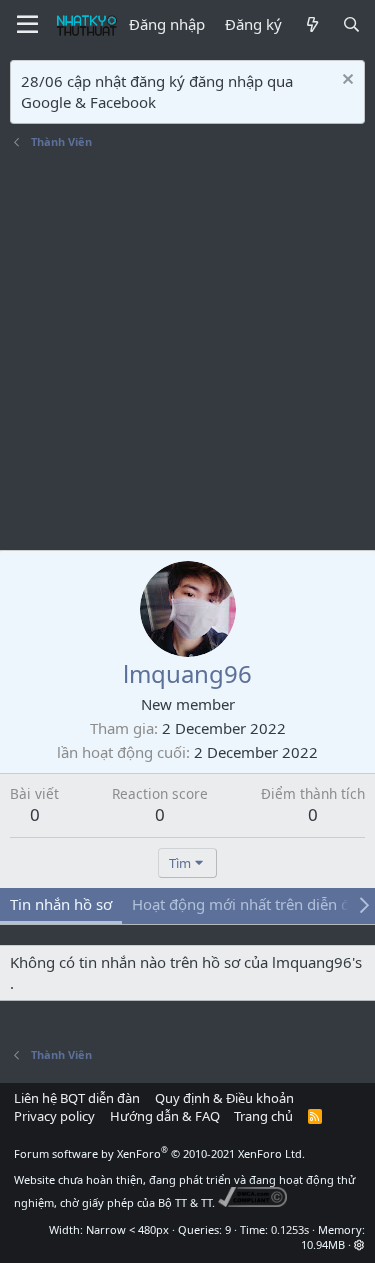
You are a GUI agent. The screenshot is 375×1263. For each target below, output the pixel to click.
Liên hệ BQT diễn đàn (77, 1098)
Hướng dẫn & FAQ (165, 1116)
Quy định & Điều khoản (224, 1098)
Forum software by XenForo (159, 1153)
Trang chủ (263, 1116)
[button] (359, 1244)
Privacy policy (54, 1116)
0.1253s (290, 1229)
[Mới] (311, 24)
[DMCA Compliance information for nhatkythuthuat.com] (252, 1202)
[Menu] (27, 25)
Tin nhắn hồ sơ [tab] (61, 904)
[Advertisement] (187, 352)
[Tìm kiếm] (351, 24)
